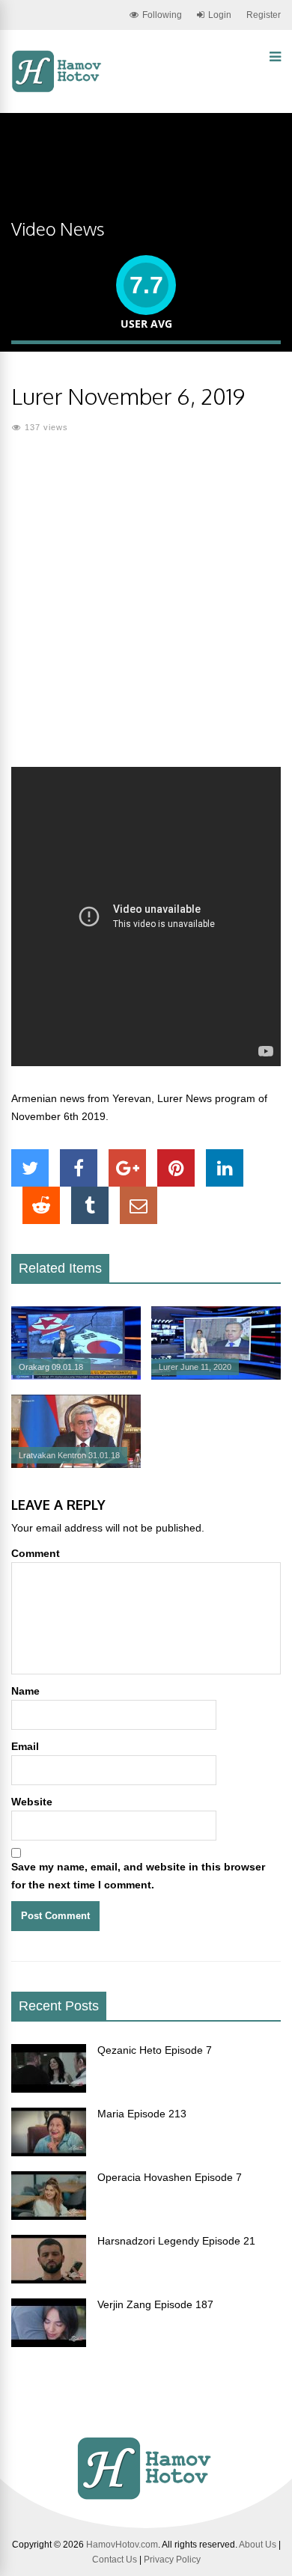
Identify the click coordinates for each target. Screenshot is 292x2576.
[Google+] (127, 1168)
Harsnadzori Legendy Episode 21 (176, 2241)
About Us (258, 2545)
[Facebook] (79, 1168)
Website (32, 1802)
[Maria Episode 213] (49, 2153)
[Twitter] (30, 1168)
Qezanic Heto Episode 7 (155, 2050)
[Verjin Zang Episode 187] (49, 2343)
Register (264, 15)
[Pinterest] (176, 1168)
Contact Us (115, 2560)
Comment (36, 1553)
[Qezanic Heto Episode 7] (49, 2089)
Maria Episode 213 (142, 2114)
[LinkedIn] (225, 1168)
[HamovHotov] (58, 90)
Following (162, 15)
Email (25, 1746)
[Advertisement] (146, 610)
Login (220, 15)
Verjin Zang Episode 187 (155, 2304)
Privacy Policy (172, 2560)
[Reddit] (41, 1205)
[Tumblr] (90, 1205)
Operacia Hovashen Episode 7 (170, 2177)
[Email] (139, 1205)
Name (25, 1691)
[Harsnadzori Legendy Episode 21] (49, 2280)
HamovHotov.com (122, 2545)
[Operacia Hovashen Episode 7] (49, 2216)
